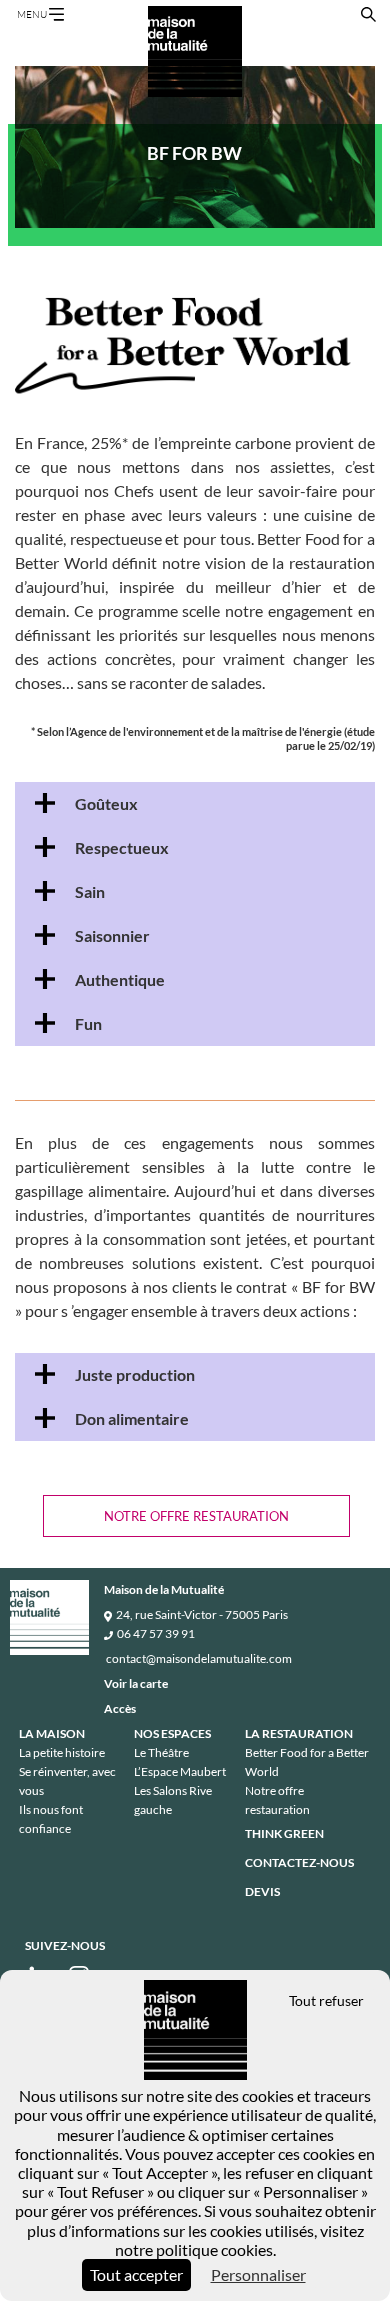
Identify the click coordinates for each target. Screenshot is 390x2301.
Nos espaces (172, 1733)
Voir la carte (136, 1683)
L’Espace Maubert (180, 1771)
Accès (120, 1708)
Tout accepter (136, 2274)
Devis (262, 1891)
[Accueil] (195, 51)
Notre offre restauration (196, 1516)
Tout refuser (326, 2000)
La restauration (299, 1733)
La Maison (52, 1733)
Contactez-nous (299, 1862)
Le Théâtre (161, 1752)
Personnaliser (258, 2274)
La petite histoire (62, 1752)
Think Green (284, 1833)
